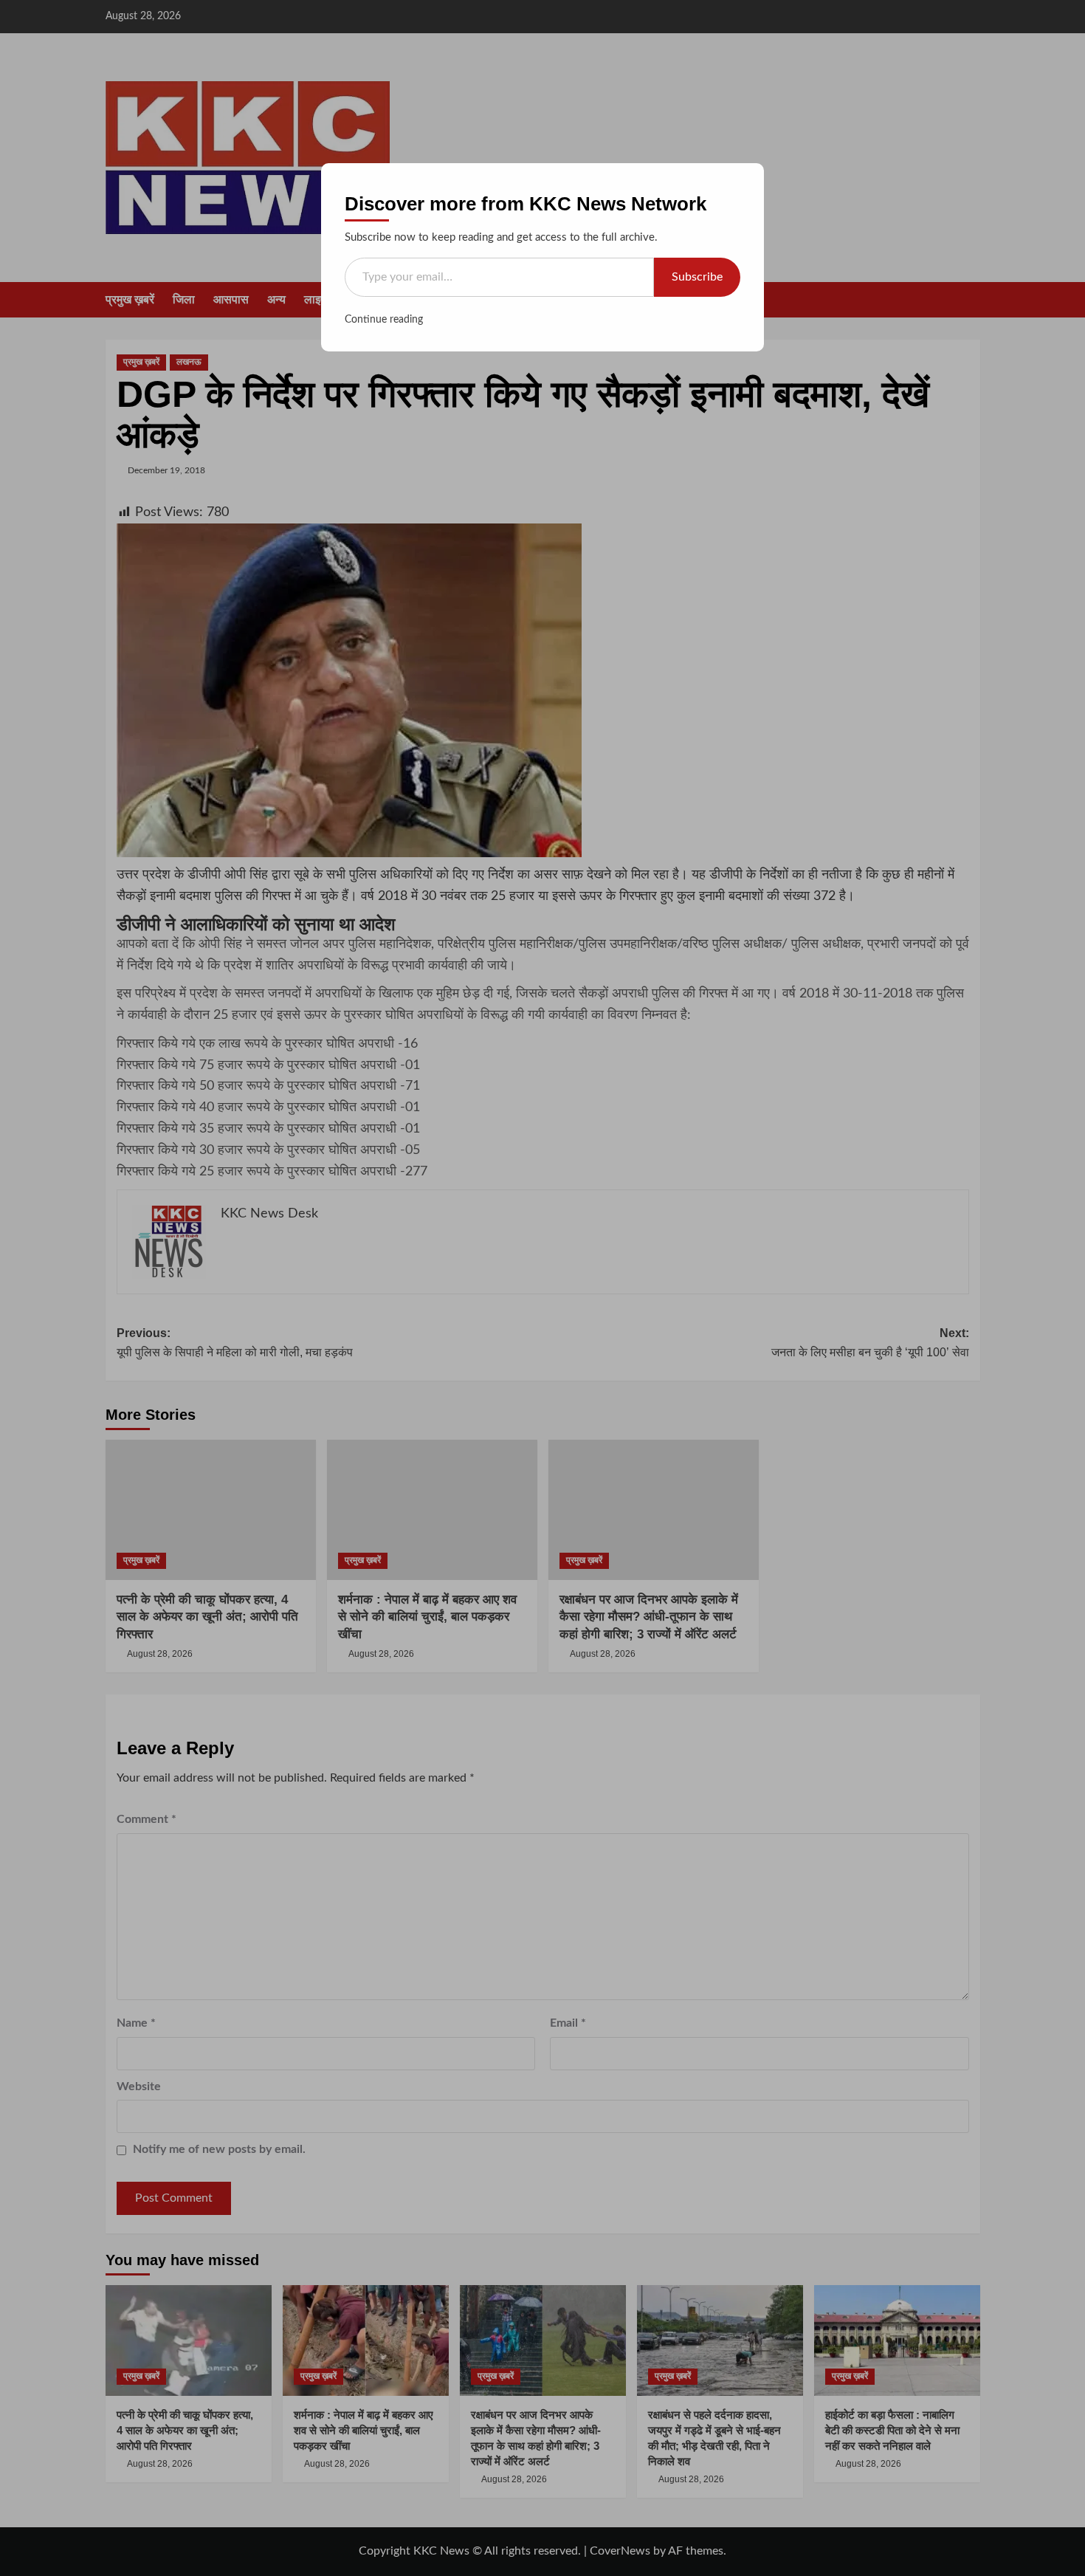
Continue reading (384, 320)
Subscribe (697, 277)
